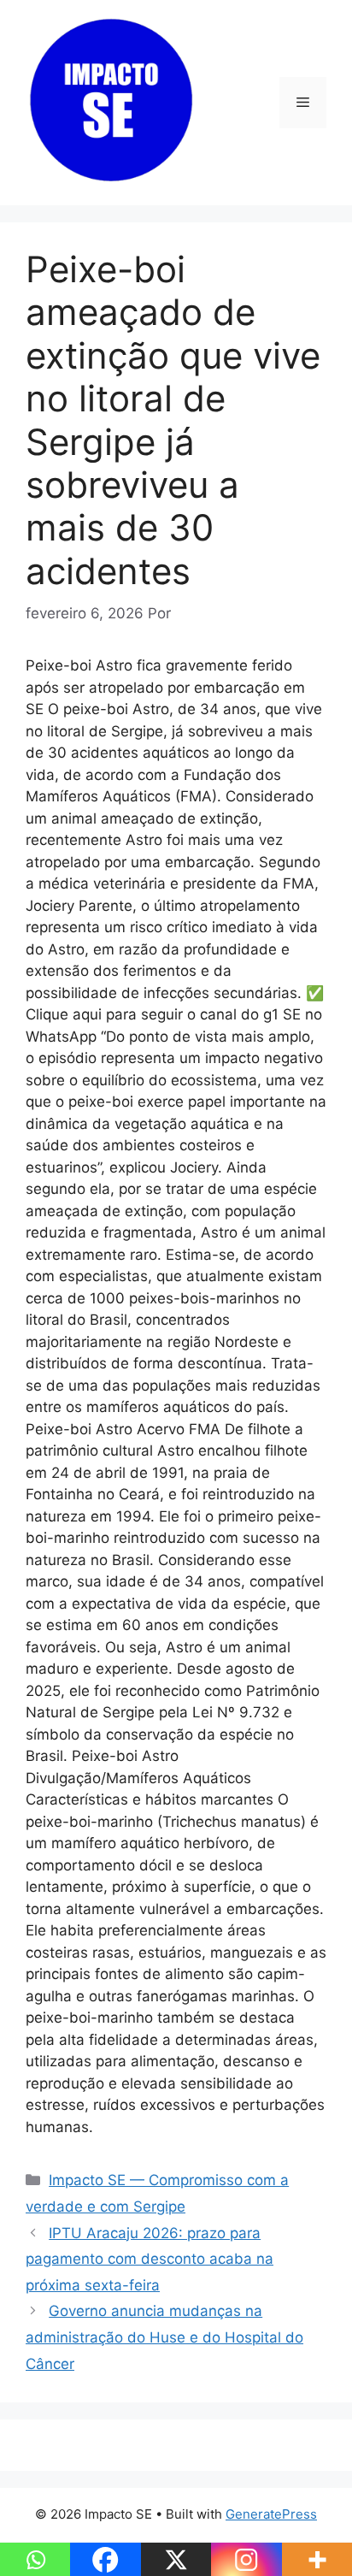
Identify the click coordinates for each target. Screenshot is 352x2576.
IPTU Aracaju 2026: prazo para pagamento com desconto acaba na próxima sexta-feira (150, 2259)
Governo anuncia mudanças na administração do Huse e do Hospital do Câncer (164, 2337)
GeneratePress (271, 2514)
